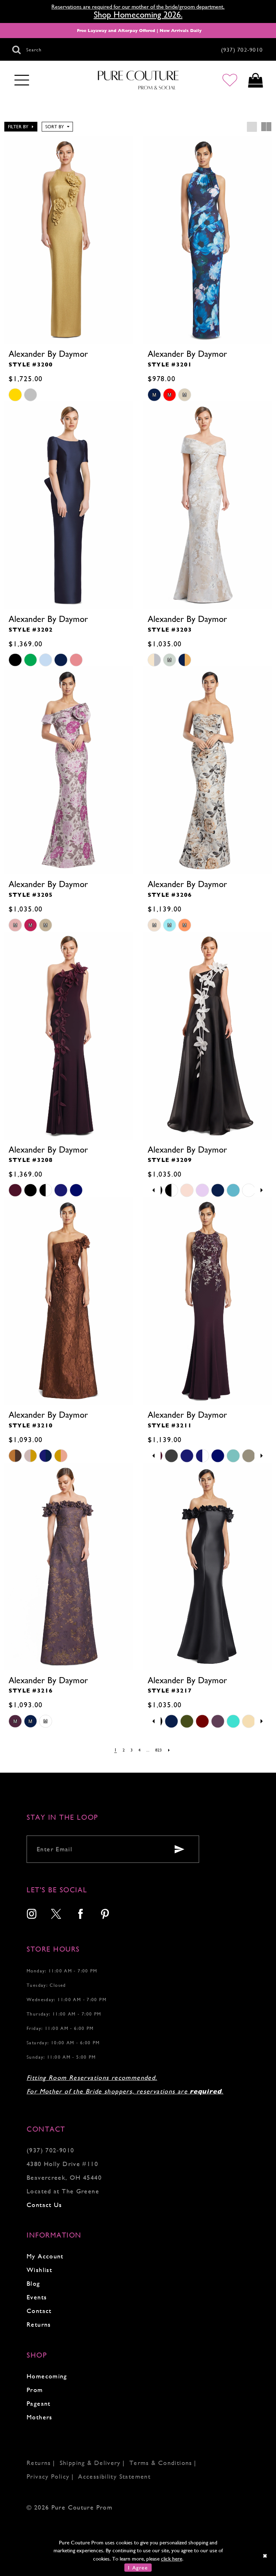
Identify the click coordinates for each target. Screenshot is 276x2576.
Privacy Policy (48, 2476)
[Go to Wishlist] (230, 80)
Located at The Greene (63, 2191)
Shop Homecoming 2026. (138, 15)
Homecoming (47, 2376)
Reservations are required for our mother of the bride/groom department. (138, 7)
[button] (21, 127)
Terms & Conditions (161, 2463)
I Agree (138, 2568)
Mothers (40, 2417)
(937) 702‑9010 (50, 2150)
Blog (33, 2283)
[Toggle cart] (255, 80)
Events (37, 2297)
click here (172, 2559)
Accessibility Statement (114, 2476)
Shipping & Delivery (90, 2463)
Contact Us (44, 2205)
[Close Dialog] (265, 2556)
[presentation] (68, 240)
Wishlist (39, 2270)
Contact (39, 2311)
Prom (35, 2390)
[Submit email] (179, 1849)
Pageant (39, 2403)
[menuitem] (32, 1915)
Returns (39, 2324)
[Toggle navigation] (22, 80)
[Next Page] (169, 1750)
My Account (45, 2256)
